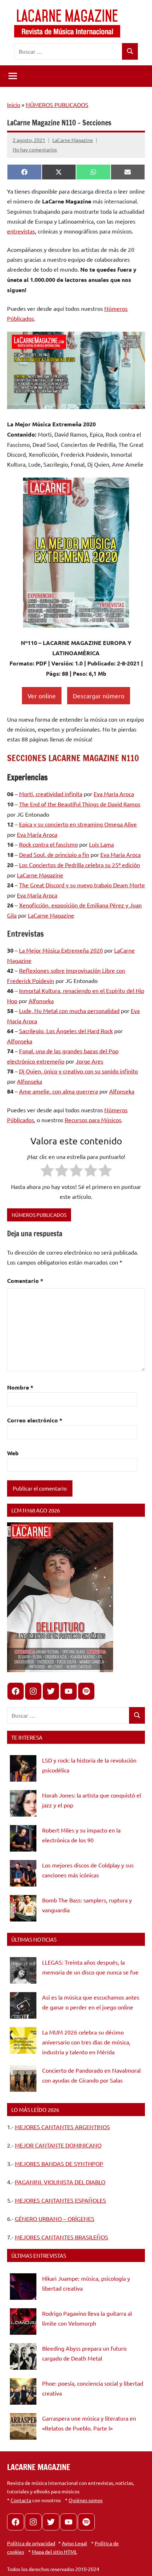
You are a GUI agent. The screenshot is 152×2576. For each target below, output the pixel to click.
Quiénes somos (86, 2500)
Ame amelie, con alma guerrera (59, 1091)
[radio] (47, 1172)
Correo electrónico (35, 1420)
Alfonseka (41, 1001)
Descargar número (99, 696)
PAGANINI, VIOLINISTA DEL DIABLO (60, 2182)
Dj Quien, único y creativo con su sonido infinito (78, 1071)
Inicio (14, 105)
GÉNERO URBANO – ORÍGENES (55, 2219)
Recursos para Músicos (93, 1120)
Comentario (25, 1281)
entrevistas (21, 231)
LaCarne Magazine (73, 140)
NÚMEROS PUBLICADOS (57, 105)
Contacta (21, 2500)
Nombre (20, 1387)
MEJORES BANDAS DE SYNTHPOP (59, 2163)
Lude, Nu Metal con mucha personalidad (69, 1011)
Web (13, 1453)
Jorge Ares (89, 1061)
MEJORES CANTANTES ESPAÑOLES (60, 2200)
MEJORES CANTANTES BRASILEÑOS (62, 2237)
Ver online (42, 696)
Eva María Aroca (114, 794)
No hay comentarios (35, 149)
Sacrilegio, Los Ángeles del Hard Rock (66, 1031)
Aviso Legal (74, 2543)
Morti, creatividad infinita (51, 794)
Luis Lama (101, 844)
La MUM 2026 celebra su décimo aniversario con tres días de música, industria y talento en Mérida (86, 2042)
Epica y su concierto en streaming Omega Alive (78, 824)
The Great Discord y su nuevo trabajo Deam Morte (82, 885)
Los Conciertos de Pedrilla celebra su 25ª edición (80, 865)
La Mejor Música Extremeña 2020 (61, 950)
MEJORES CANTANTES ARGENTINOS (62, 2127)
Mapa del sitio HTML (54, 2552)
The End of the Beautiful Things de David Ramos (80, 804)
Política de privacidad (31, 2543)
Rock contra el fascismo (48, 844)
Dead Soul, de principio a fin (54, 854)
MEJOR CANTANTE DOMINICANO (58, 2145)
